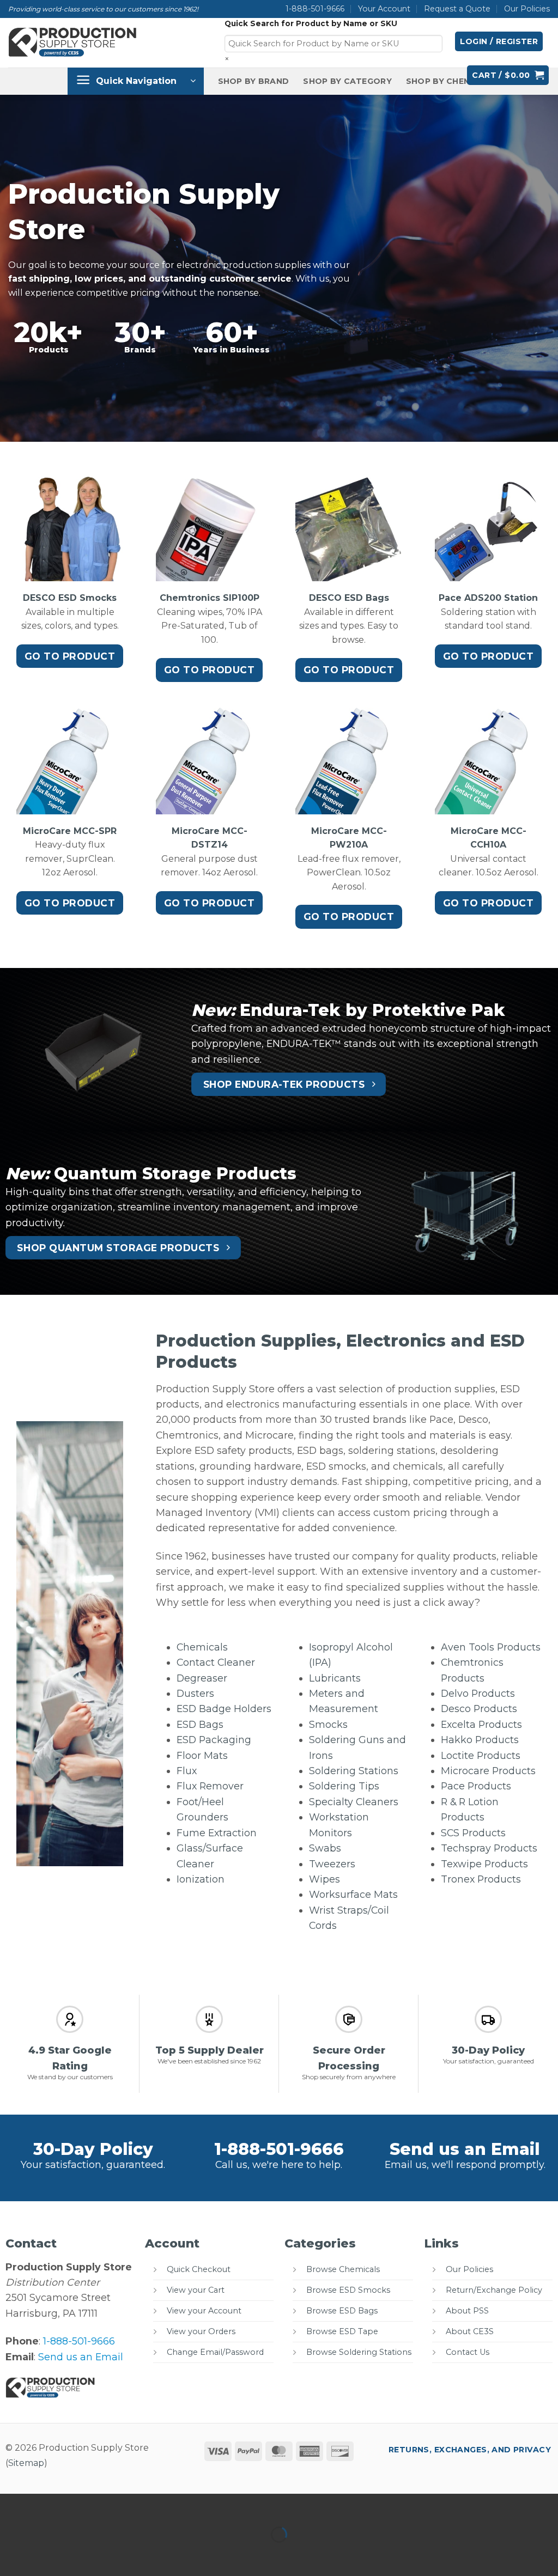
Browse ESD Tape (342, 2331)
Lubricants (335, 1678)
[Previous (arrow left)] (12, 2554)
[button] (499, 41)
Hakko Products (480, 1740)
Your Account (384, 9)
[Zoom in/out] (12, 2505)
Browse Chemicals (343, 2269)
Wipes (325, 1879)
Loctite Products (481, 1755)
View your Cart (196, 2290)
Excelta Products (481, 1724)
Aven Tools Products (491, 1647)
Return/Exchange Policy (494, 2290)
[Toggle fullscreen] (48, 2505)
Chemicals (202, 1647)
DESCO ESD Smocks (70, 598)
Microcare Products (488, 1771)
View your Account (204, 2311)
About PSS (467, 2311)
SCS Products (473, 1833)
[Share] (83, 2505)
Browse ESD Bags (342, 2311)
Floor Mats (202, 1755)
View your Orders (201, 2331)
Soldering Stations (354, 1771)
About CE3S (470, 2331)
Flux (187, 1771)
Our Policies (527, 9)
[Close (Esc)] (119, 2505)
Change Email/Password (215, 2352)
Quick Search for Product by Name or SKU (311, 23)
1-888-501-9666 (315, 9)
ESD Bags (200, 1724)
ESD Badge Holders (224, 1709)
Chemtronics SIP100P (210, 598)
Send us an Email (465, 2149)
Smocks (328, 1724)
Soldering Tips (344, 1786)
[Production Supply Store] (73, 42)
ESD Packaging (214, 1740)
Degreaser (202, 1678)
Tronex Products (481, 1879)
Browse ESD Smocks (348, 2290)
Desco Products (479, 1709)
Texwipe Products (484, 1864)
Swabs (325, 1848)
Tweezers (332, 1864)
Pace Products (476, 1786)
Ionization (201, 1879)
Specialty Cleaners (354, 1802)
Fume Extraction (217, 1833)
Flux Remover (210, 1786)
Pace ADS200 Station (488, 598)
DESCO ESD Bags (349, 598)
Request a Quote (457, 9)
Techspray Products (489, 1848)
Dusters (195, 1693)
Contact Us (468, 2352)
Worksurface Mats (353, 1894)
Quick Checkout (199, 2269)
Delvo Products (478, 1693)
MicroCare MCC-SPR (70, 831)
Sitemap (26, 2463)
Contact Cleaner (216, 1662)
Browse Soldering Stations (359, 2352)
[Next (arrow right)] (48, 2554)
